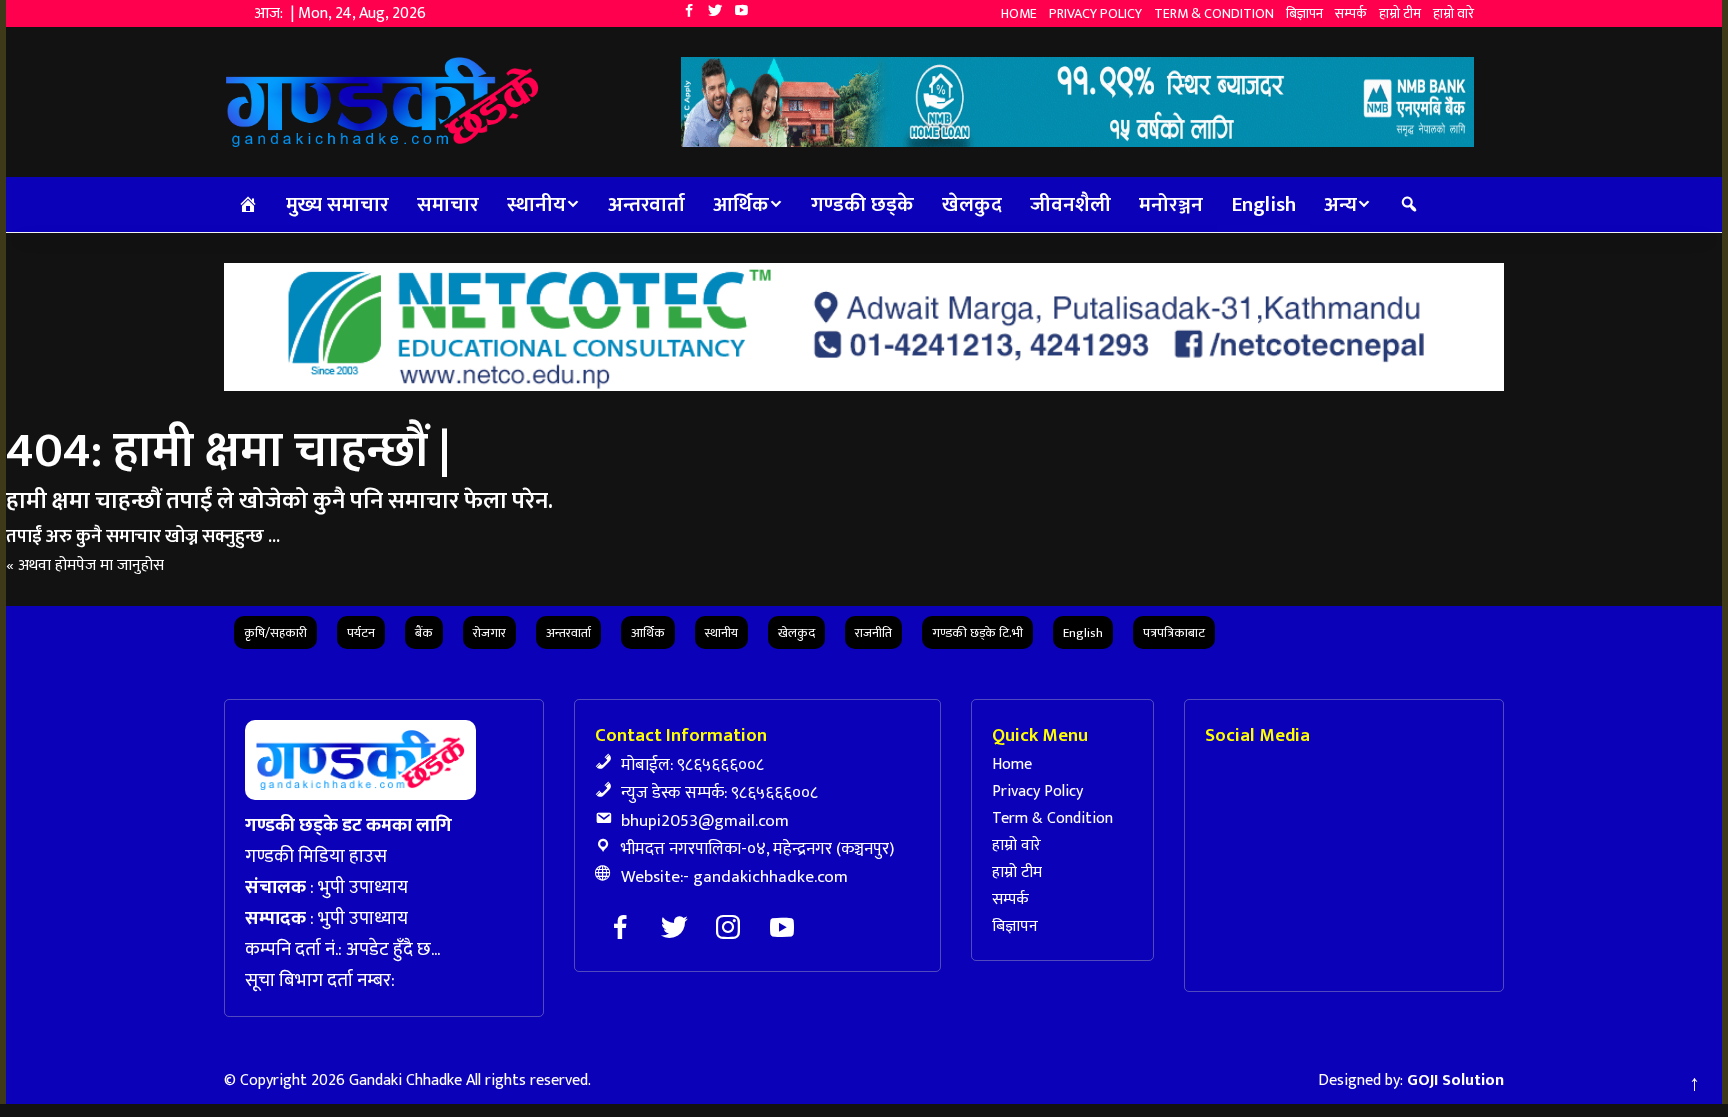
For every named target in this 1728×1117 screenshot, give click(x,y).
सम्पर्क (1351, 13)
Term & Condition (1214, 13)
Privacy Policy (1095, 13)
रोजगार (489, 633)
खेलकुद (972, 204)
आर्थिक (741, 204)
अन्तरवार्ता (646, 204)
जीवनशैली (1070, 204)
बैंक (424, 633)
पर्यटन (361, 633)
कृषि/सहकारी (275, 633)
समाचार (448, 204)
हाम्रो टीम (1400, 13)
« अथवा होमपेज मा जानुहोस (85, 565)
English (1263, 204)
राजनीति (873, 633)
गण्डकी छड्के (862, 204)
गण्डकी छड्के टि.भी (977, 633)
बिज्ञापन (1304, 13)
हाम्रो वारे (1453, 13)
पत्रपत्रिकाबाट (1174, 633)
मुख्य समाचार (337, 204)
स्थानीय (536, 204)
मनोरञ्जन (1171, 204)
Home (1019, 13)
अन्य (1340, 204)
